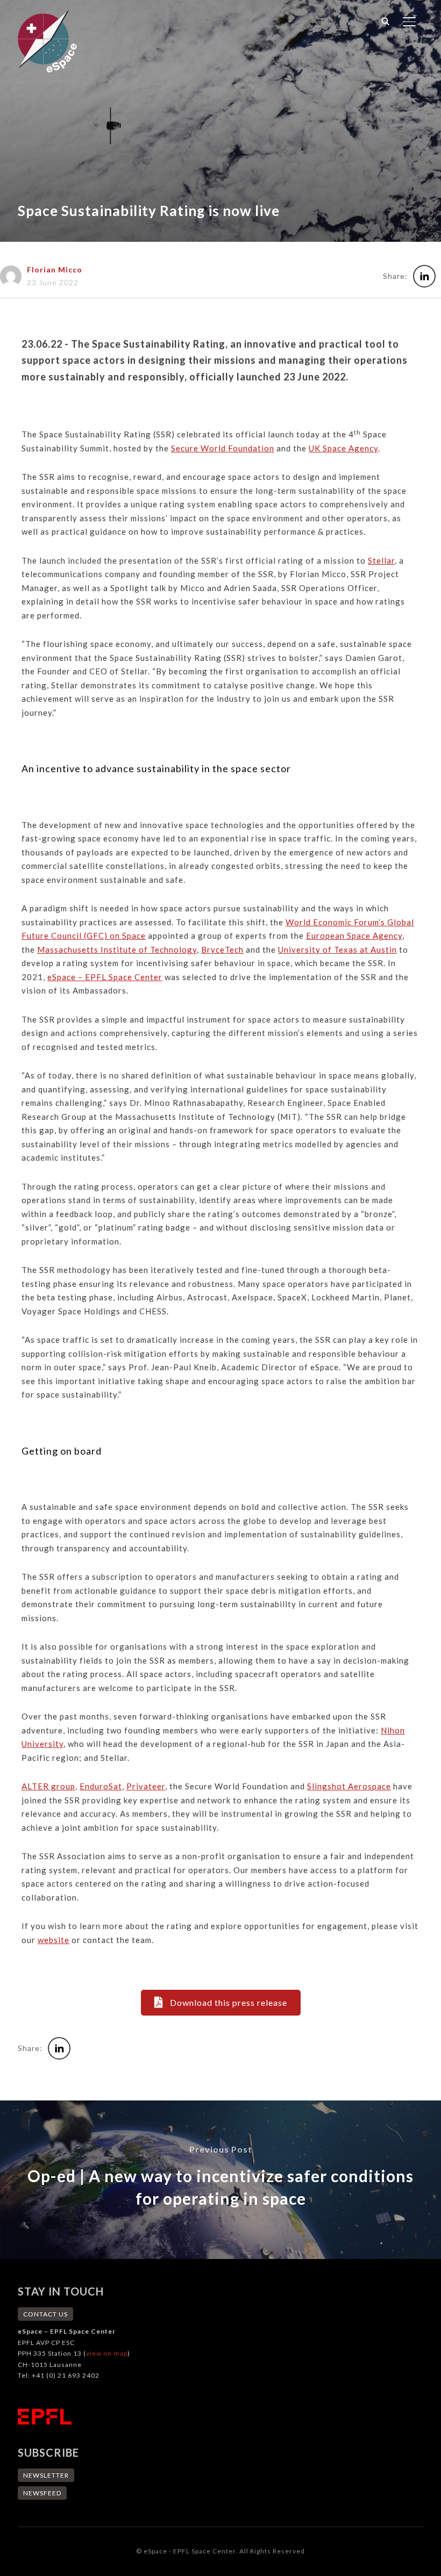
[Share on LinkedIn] (424, 276)
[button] (221, 2002)
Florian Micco (55, 269)
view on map (107, 2353)
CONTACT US (45, 2314)
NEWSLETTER (46, 2475)
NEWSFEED (42, 2493)
